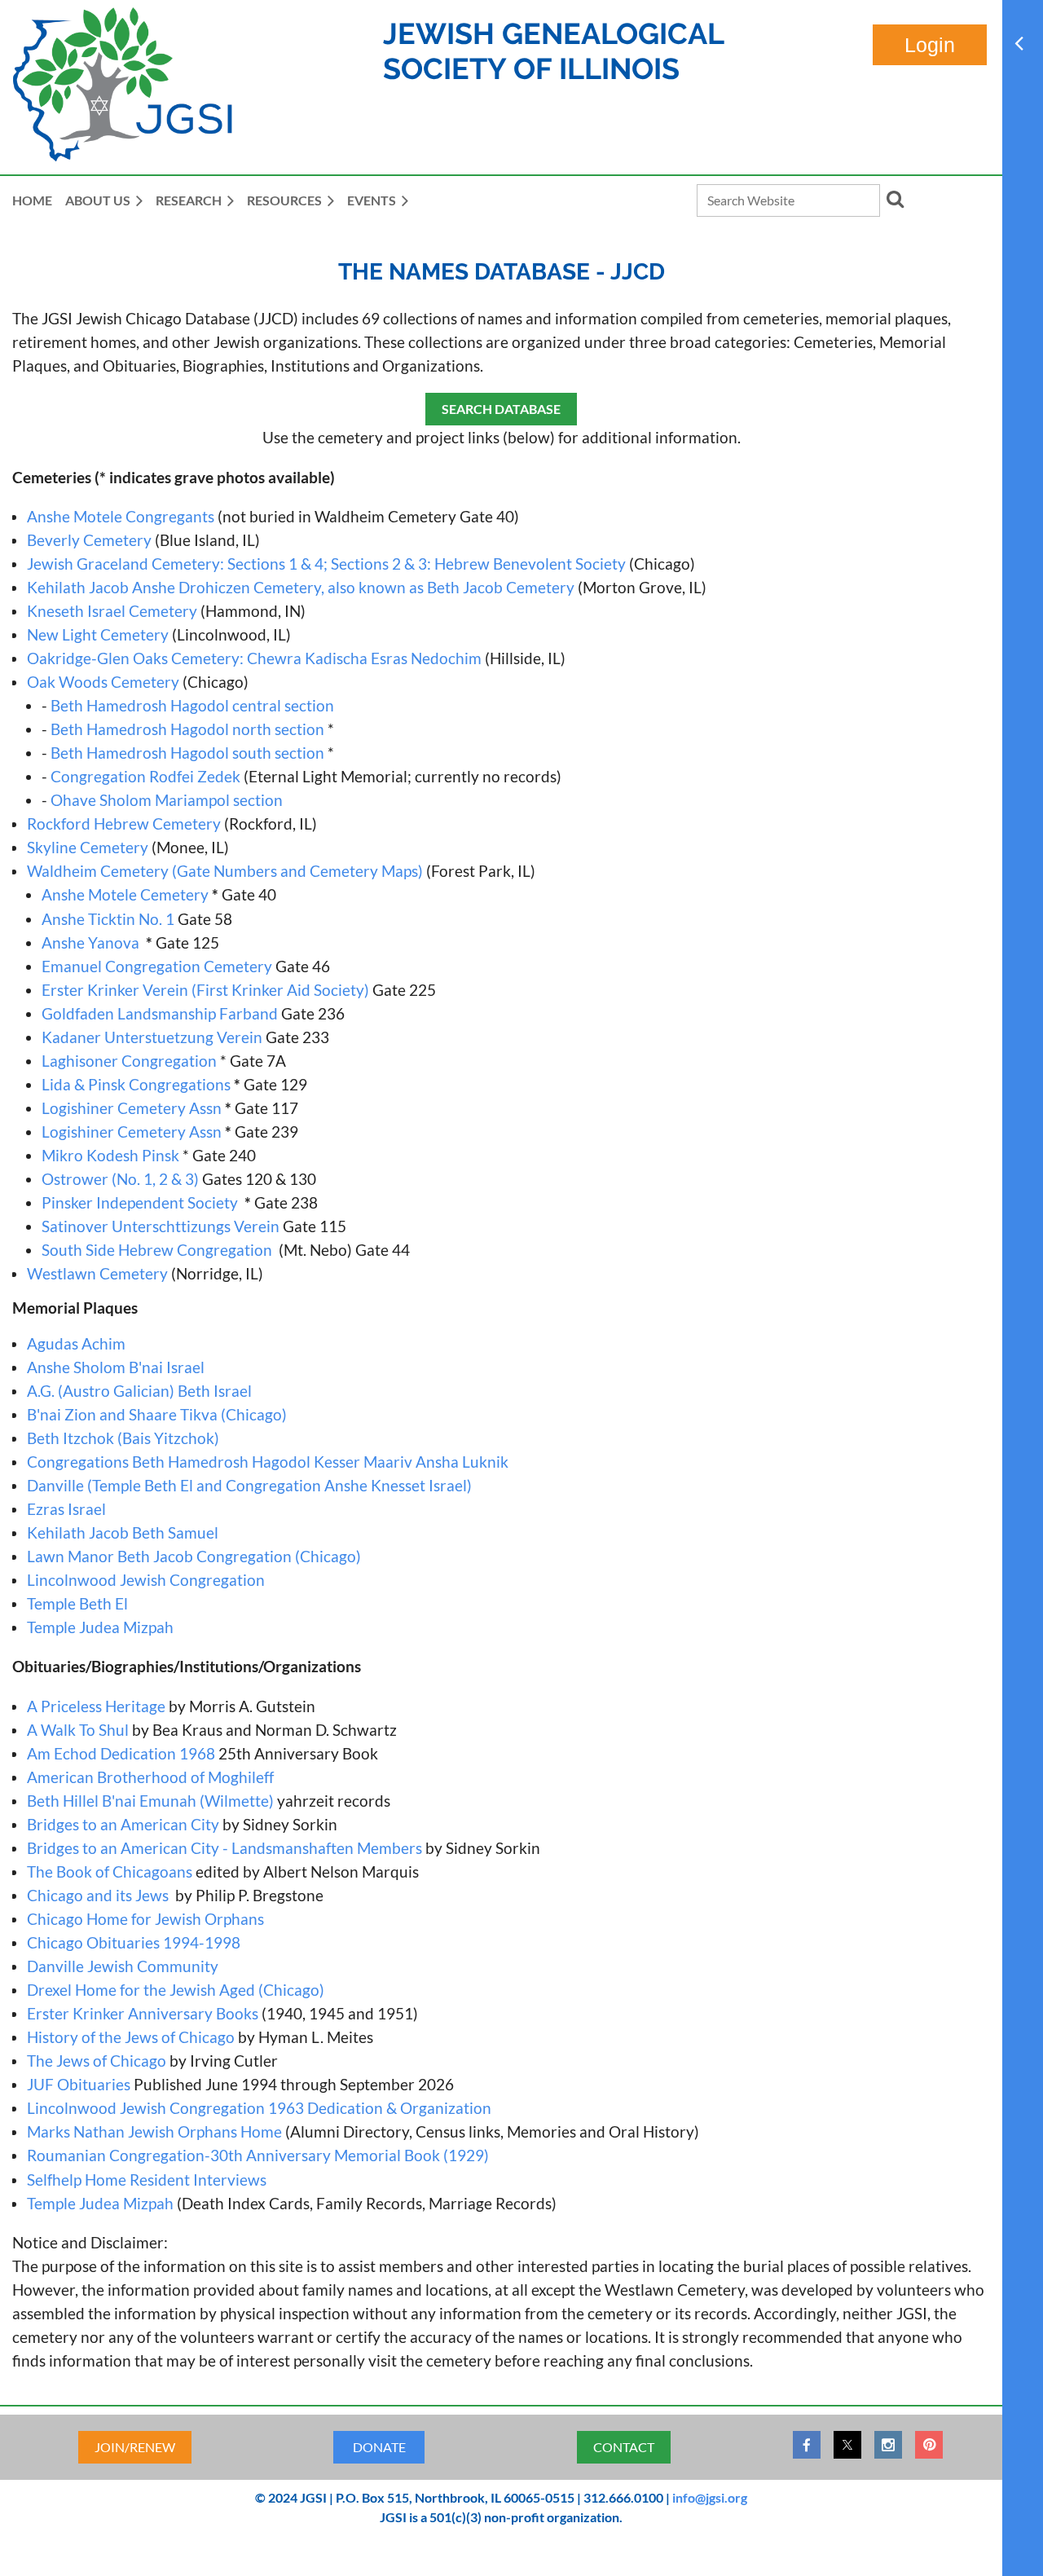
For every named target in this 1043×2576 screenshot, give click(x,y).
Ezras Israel (66, 1509)
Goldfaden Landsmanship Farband (160, 1013)
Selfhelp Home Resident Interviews (147, 2180)
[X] (847, 2445)
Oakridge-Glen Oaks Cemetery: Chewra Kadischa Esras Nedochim (254, 658)
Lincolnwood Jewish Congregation (146, 1580)
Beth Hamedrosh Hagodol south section (187, 753)
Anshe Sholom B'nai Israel (116, 1367)
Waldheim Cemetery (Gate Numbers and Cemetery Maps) (225, 871)
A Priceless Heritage (96, 1706)
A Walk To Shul (78, 1730)
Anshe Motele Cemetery (125, 894)
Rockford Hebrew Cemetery (124, 823)
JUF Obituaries (79, 2084)
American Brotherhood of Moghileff (150, 1777)
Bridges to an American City (123, 1824)
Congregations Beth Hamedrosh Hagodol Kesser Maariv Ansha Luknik (268, 1462)
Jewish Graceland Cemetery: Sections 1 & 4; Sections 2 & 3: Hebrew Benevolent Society (326, 564)
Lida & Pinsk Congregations (136, 1084)
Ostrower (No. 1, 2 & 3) (122, 1179)
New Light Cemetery (98, 634)
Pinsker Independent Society (140, 1202)
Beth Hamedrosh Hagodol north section (187, 729)
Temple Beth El (77, 1603)
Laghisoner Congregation (129, 1061)
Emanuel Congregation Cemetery (157, 966)
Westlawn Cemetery (97, 1273)
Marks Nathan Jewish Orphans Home (154, 2131)
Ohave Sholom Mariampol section (167, 800)
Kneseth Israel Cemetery (112, 611)
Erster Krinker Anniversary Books (143, 2013)
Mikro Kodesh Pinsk (110, 1155)
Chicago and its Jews (99, 1895)
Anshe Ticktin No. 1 (110, 919)
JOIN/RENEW (135, 2447)
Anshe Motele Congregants (121, 516)
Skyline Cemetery (88, 847)
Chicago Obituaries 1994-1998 (134, 1942)
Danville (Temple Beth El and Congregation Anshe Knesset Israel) (249, 1485)
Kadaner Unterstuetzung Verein (152, 1037)
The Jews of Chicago (97, 2061)
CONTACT (624, 2447)
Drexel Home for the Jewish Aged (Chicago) (176, 1990)
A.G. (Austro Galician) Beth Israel (139, 1391)
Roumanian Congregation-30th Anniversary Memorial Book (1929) (258, 2155)
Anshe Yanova (92, 942)
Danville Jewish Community (123, 1966)
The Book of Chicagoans (110, 1871)
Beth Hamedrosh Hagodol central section (192, 705)
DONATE (379, 2447)
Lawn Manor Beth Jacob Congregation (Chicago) (194, 1556)
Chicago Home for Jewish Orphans (145, 1919)
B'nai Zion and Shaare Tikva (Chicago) (157, 1414)
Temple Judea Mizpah (100, 1627)
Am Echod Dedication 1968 (121, 1753)
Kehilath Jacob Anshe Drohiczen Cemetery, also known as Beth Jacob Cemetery (301, 587)
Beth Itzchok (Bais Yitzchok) (123, 1438)
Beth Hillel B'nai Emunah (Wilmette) (150, 1801)
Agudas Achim (76, 1343)
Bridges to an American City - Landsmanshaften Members (224, 1848)
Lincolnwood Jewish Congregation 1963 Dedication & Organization (259, 2108)
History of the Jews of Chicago (131, 2037)
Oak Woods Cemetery (103, 682)
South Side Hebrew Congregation (157, 1250)
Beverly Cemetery (89, 540)
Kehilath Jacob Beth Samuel (123, 1532)
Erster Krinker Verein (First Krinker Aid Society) (205, 990)
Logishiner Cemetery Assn (132, 1108)
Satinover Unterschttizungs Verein (161, 1226)
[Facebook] (807, 2445)
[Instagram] (888, 2445)
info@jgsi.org (710, 2497)
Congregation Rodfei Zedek (145, 776)
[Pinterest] (929, 2445)
